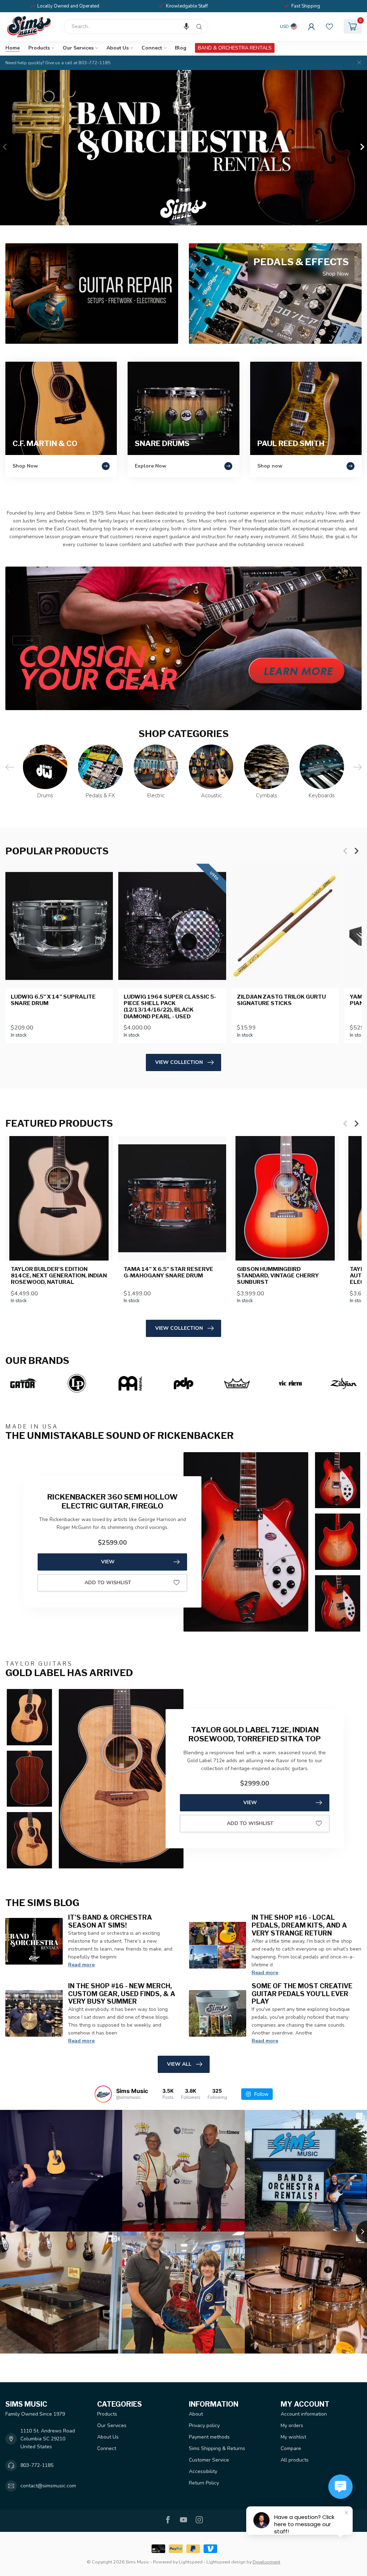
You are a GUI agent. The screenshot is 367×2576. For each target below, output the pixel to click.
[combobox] (136, 27)
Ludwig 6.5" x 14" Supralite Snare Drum (53, 1000)
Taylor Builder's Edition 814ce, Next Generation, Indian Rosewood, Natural (59, 1276)
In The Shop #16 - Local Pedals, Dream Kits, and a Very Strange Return (299, 1925)
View (108, 1562)
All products (295, 2460)
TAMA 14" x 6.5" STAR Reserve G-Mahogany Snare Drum (168, 1272)
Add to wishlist (108, 1583)
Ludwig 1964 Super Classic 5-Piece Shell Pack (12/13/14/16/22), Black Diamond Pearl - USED (170, 1006)
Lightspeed (191, 2562)
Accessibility (203, 2471)
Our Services (78, 48)
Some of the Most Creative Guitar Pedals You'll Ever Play (302, 1994)
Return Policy (204, 2483)
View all (179, 2064)
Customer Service (209, 2460)
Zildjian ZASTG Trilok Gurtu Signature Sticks (281, 1000)
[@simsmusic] (103, 2094)
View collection (179, 1062)
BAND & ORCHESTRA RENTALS (235, 48)
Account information (304, 2414)
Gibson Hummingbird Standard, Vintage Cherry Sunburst (278, 1276)
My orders (292, 2425)
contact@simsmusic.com (48, 2486)
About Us (118, 48)
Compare (291, 2448)
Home (13, 48)
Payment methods (209, 2437)
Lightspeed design (226, 2562)
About (196, 2414)
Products (39, 48)
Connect (152, 48)
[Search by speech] (186, 27)
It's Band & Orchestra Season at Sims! (110, 1921)
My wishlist (293, 2437)
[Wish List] (329, 27)
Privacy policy (204, 2425)
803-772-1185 (37, 2465)
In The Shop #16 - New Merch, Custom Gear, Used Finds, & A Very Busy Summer (122, 1994)
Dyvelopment (266, 2562)
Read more (81, 1965)
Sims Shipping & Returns (217, 2448)
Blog (181, 48)
